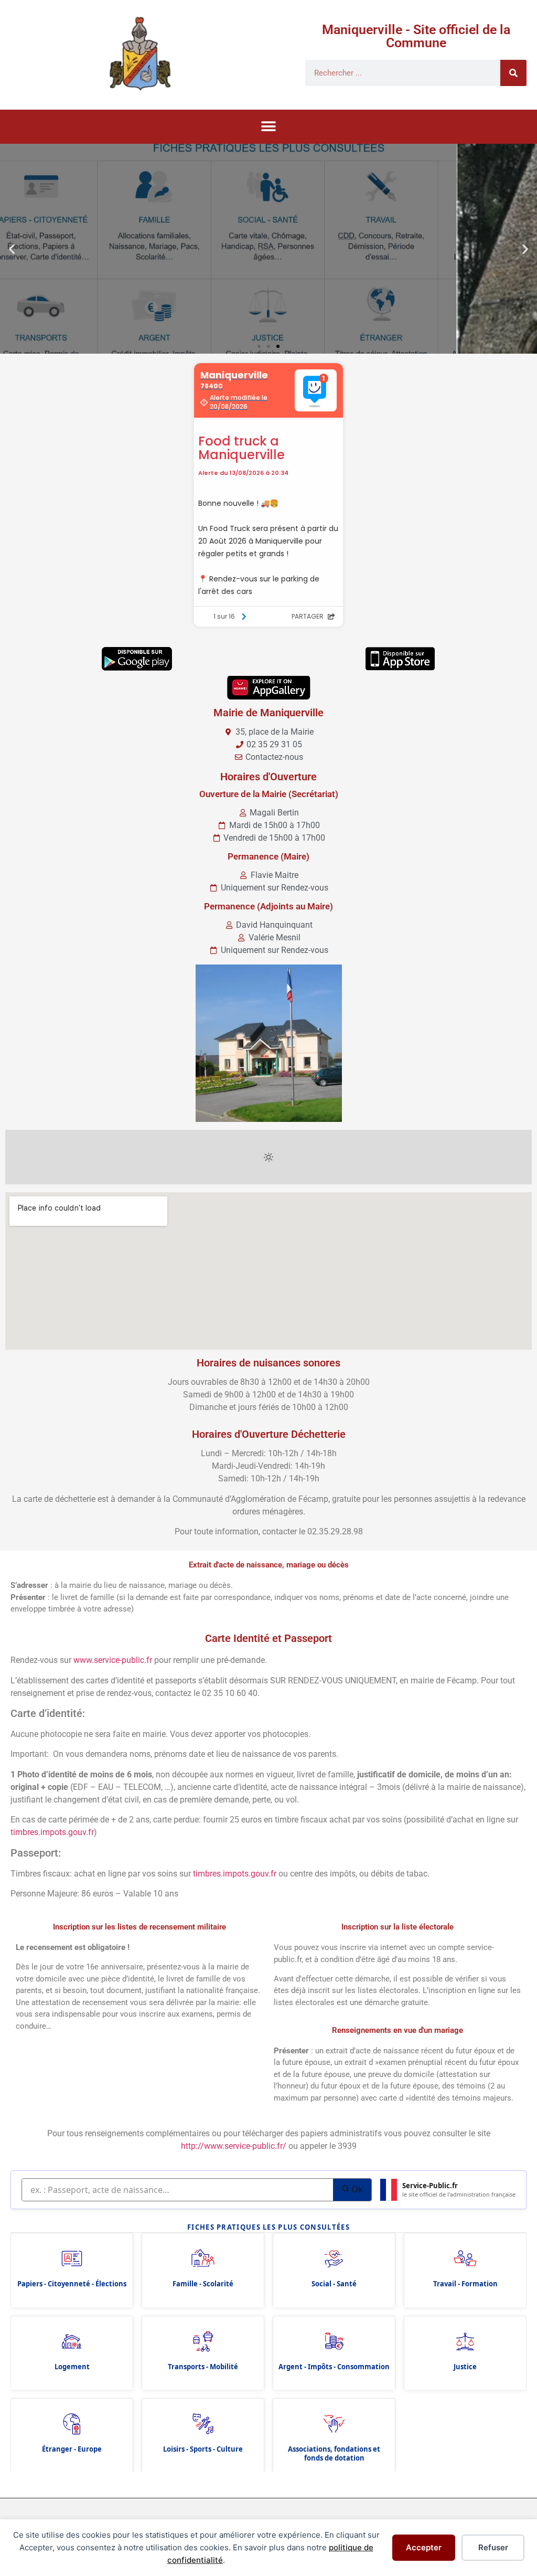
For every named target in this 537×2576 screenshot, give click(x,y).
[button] (269, 127)
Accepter (424, 2547)
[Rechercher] (513, 73)
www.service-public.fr (113, 1660)
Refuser (493, 2547)
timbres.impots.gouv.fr (52, 1832)
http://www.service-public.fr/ (234, 2146)
